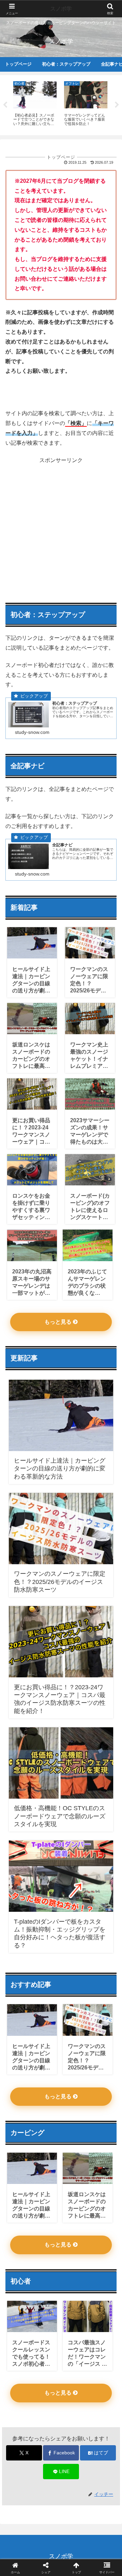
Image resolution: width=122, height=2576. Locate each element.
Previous (5, 105)
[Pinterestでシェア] (34, 2055)
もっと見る (59, 1322)
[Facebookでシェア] (20, 2036)
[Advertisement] (61, 527)
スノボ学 (61, 9)
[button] (109, 1502)
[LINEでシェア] (102, 2036)
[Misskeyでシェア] (102, 2017)
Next (117, 105)
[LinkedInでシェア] (61, 2055)
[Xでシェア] (20, 2017)
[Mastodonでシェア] (47, 2017)
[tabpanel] (35, 104)
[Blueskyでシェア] (75, 2017)
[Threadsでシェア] (47, 2036)
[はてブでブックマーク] (75, 2036)
